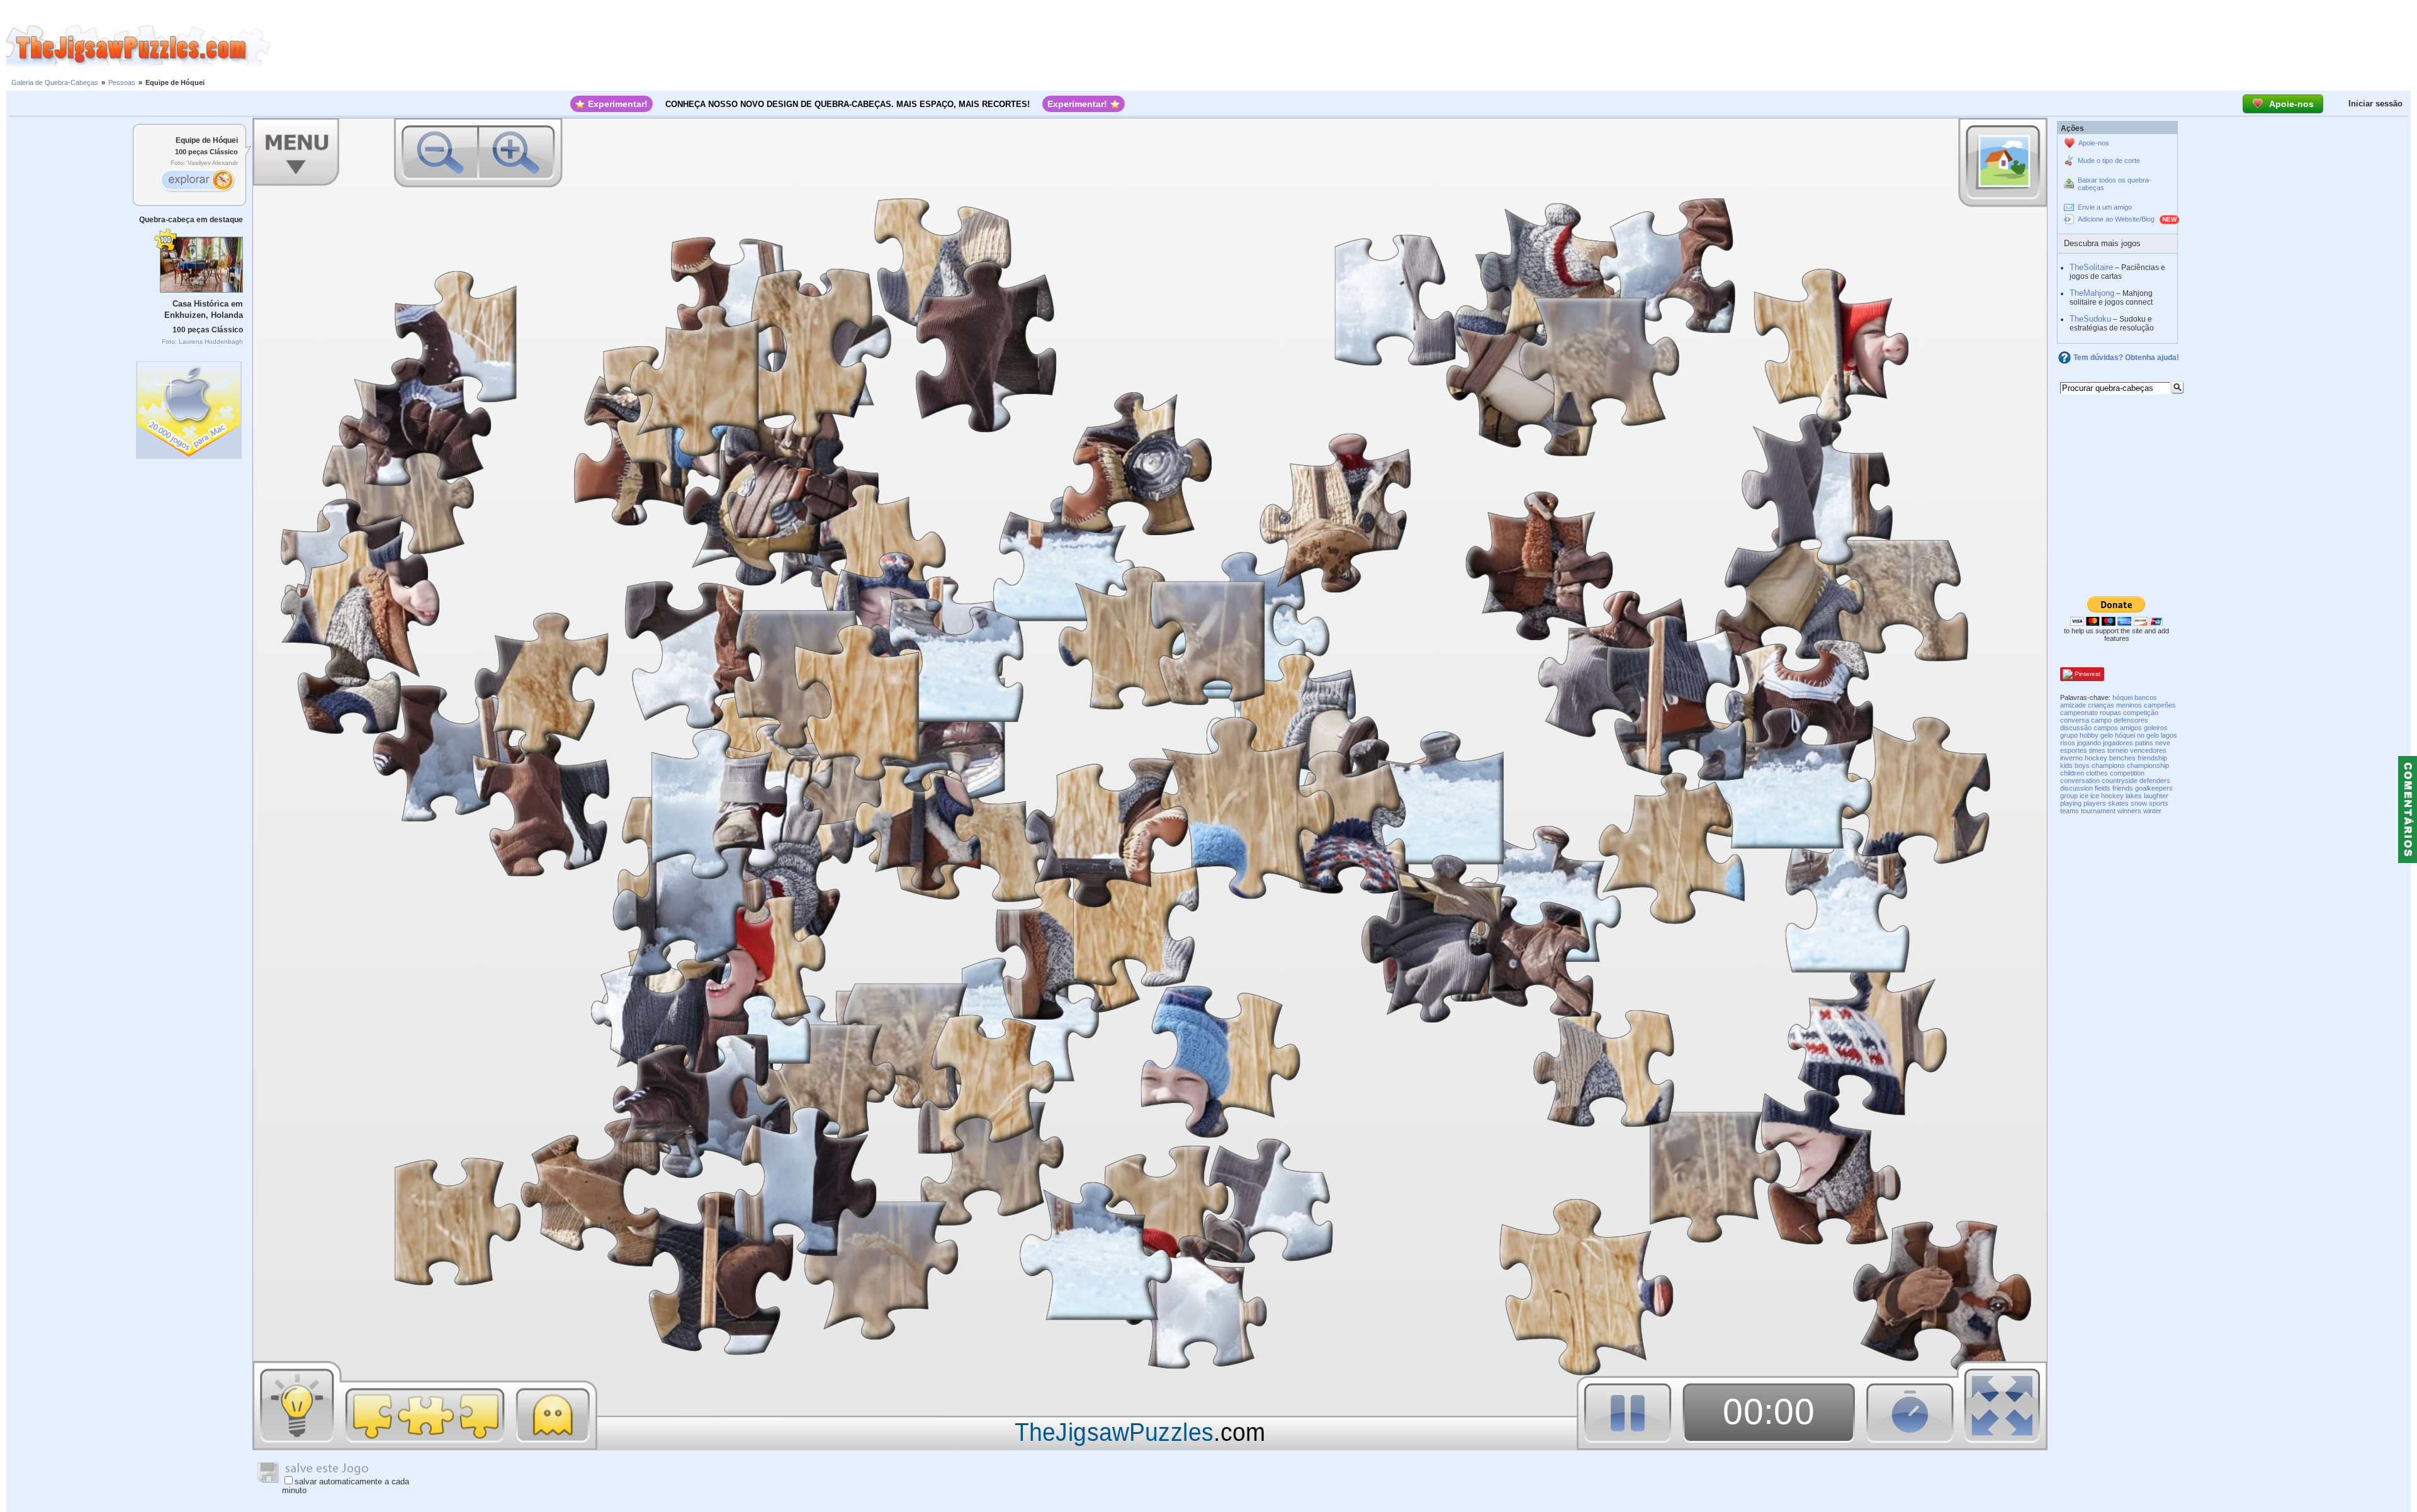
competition (2127, 773)
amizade (2073, 705)
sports (2159, 803)
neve (2163, 743)
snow (2139, 803)
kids (2066, 765)
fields (2103, 788)
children (2072, 773)
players (2095, 803)
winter (2152, 811)
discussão (2076, 728)
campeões (2160, 705)
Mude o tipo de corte (2109, 161)
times (2097, 750)
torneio (2118, 750)
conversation (2080, 781)
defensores (2131, 720)
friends (2123, 788)
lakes (2134, 796)
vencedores (2148, 750)
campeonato (2079, 713)
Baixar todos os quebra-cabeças (2115, 184)
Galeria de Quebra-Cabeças (55, 82)
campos (2106, 728)
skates (2118, 803)
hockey (2096, 758)
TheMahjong (2092, 293)
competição (2141, 713)
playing (2071, 803)
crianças (2101, 705)
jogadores (2118, 743)
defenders (2155, 781)
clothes (2097, 773)
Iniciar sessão (2375, 104)
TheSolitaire (2091, 267)
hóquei (2122, 697)
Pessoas (122, 82)
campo (2101, 720)
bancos (2146, 697)
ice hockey (2107, 796)
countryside (2120, 781)
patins (2144, 743)
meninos (2129, 705)
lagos (2169, 735)
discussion (2076, 788)
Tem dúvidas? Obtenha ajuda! (2126, 358)
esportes (2074, 750)
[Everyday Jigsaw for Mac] (189, 407)
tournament (2098, 811)
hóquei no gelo (2137, 735)
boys (2082, 765)
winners (2129, 811)
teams (2070, 811)
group (2069, 796)
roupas (2110, 713)
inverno (2071, 758)
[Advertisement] (1344, 46)
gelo (2107, 735)
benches (2122, 758)
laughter (2156, 796)
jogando (2089, 743)
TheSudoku (2090, 319)
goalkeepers (2154, 788)
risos (2068, 743)
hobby (2089, 735)
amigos (2131, 728)
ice (2084, 796)
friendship (2152, 758)
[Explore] (197, 181)
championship (2148, 765)
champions (2108, 765)
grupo (2069, 735)
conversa (2075, 720)
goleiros (2156, 728)
